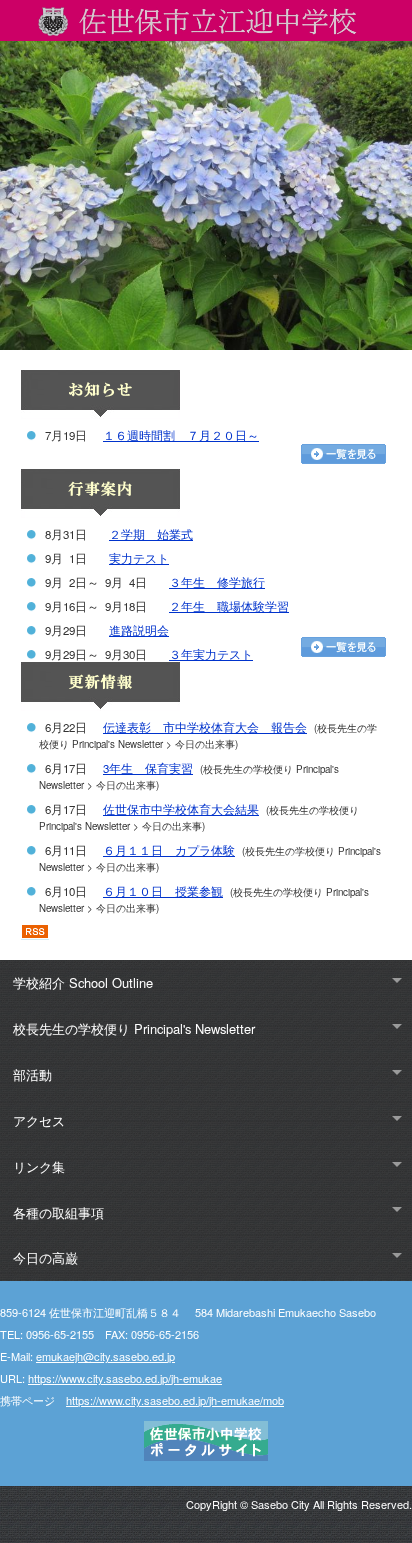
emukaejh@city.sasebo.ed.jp (105, 1356)
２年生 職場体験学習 (229, 606)
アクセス (39, 1120)
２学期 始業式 (151, 534)
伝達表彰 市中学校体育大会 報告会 (205, 727)
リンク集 (39, 1166)
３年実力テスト (211, 654)
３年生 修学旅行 (217, 582)
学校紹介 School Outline (83, 982)
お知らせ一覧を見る (343, 454)
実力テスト (139, 558)
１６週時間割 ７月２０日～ (181, 435)
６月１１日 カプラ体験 (169, 850)
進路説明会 (139, 630)
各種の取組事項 (58, 1212)
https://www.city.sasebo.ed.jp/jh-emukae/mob (175, 1400)
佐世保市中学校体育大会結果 (181, 809)
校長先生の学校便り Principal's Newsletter (134, 1028)
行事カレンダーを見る (343, 647)
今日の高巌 (45, 1257)
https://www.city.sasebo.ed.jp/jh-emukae (125, 1378)
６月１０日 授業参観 (163, 891)
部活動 (32, 1074)
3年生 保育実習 (148, 768)
